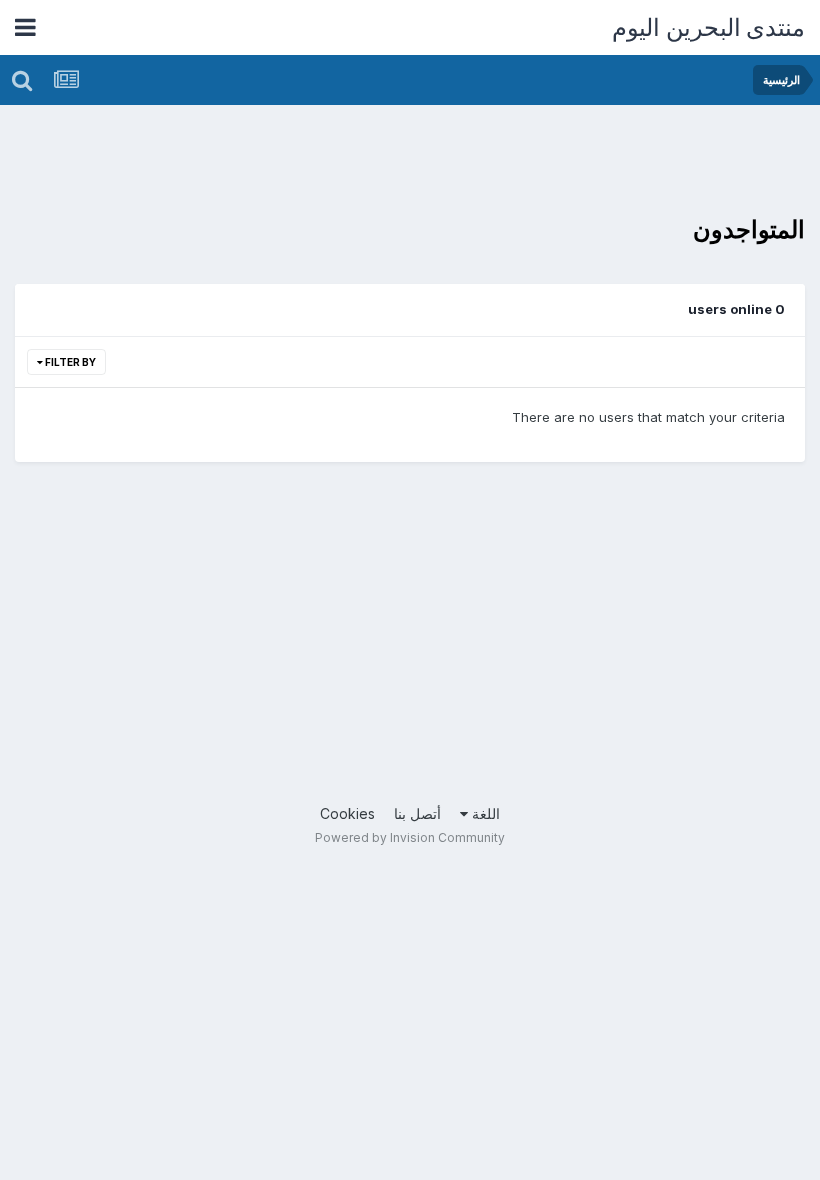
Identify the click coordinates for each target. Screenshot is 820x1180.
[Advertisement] (441, 165)
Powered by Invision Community (410, 837)
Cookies (347, 813)
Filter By (69, 362)
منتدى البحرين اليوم (708, 27)
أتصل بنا (417, 813)
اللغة (484, 813)
